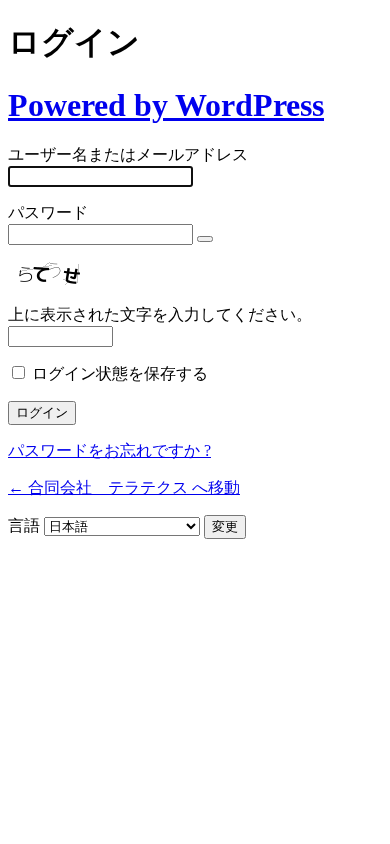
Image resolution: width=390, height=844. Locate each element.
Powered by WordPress (166, 105)
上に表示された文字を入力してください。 (160, 314)
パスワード (48, 212)
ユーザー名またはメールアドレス (128, 154)
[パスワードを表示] (205, 239)
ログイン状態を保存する (120, 373)
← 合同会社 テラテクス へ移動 (124, 487)
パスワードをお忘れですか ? (109, 450)
